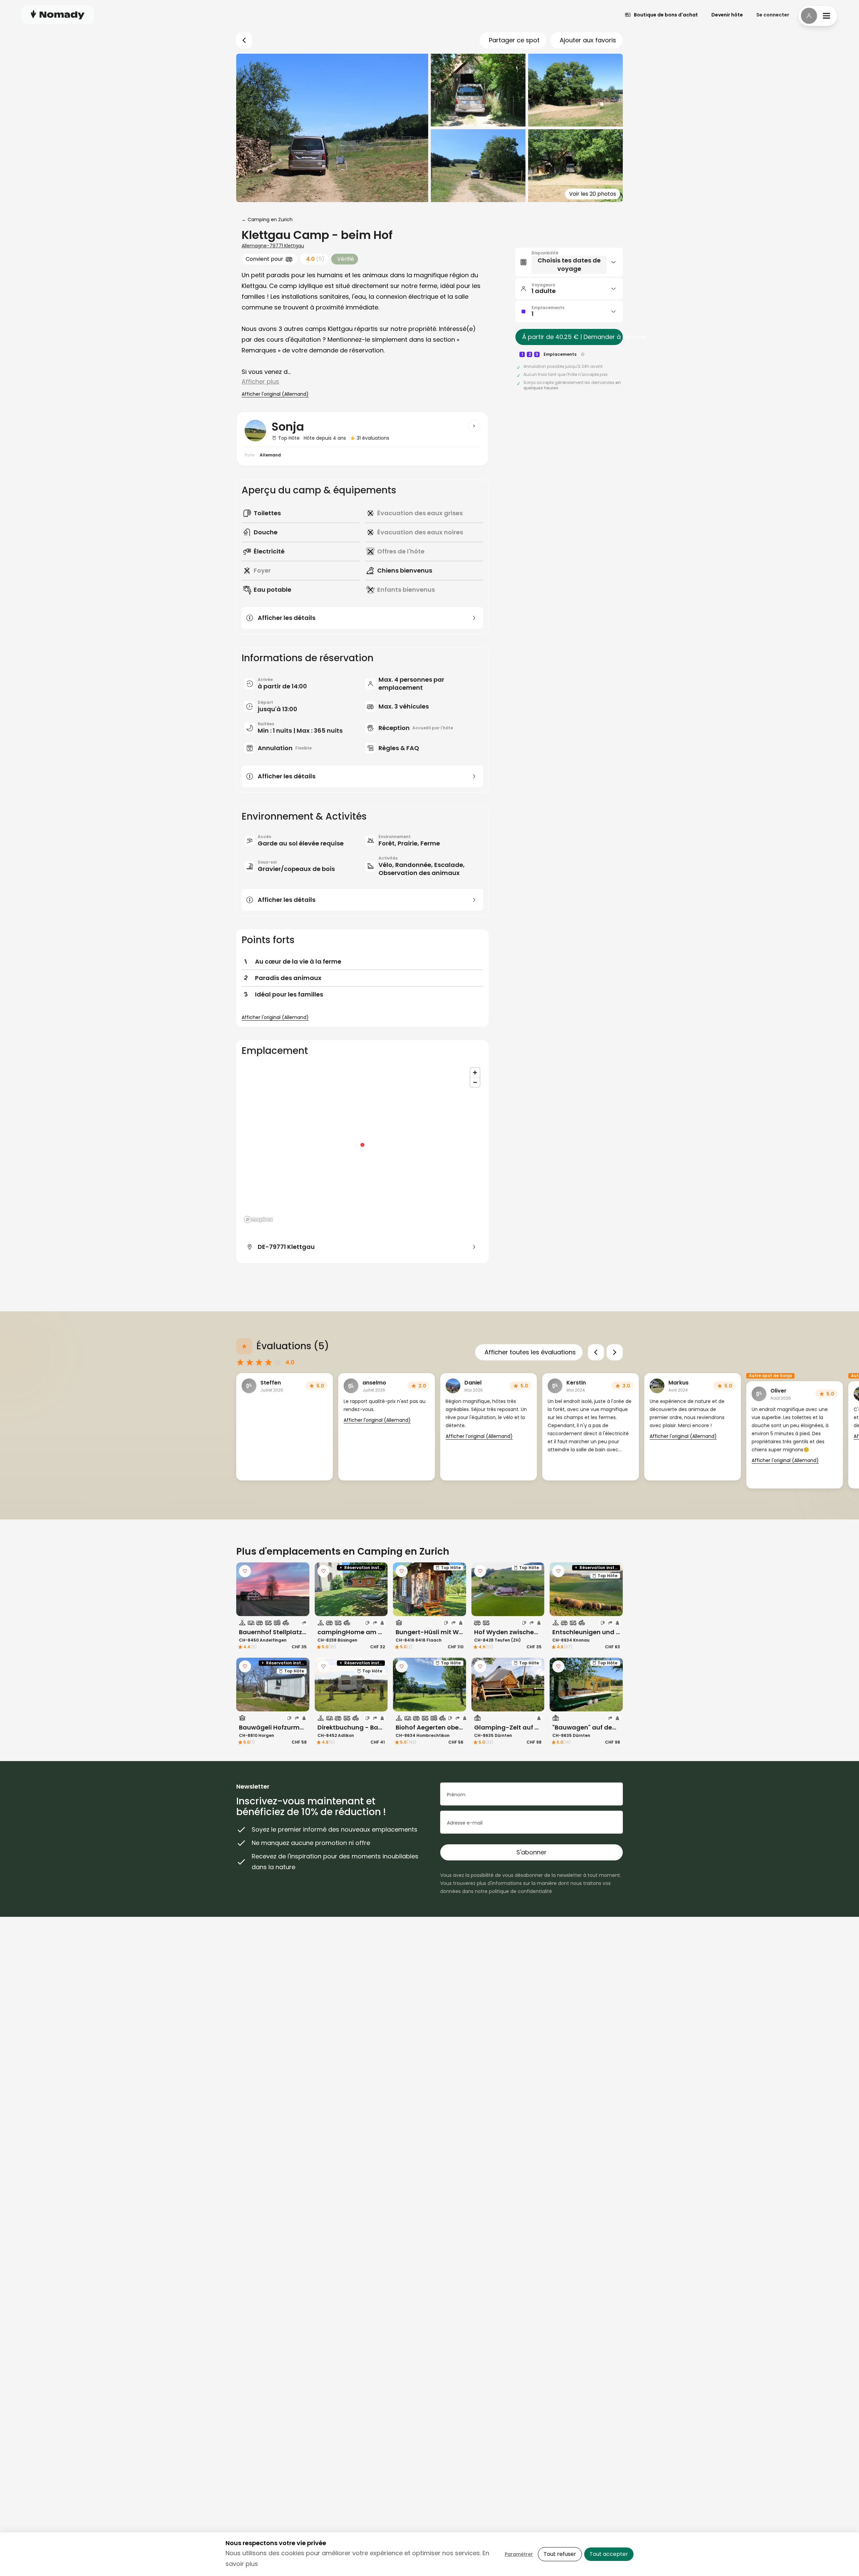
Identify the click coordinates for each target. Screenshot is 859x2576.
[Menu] (818, 16)
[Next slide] (615, 1352)
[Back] (244, 40)
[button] (569, 262)
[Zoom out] (475, 1082)
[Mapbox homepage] (258, 1220)
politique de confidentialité (520, 1891)
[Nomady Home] (58, 15)
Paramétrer (519, 2554)
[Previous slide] (596, 1352)
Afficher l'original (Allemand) (275, 394)
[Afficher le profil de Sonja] (474, 426)
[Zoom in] (475, 1073)
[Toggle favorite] (245, 1571)
